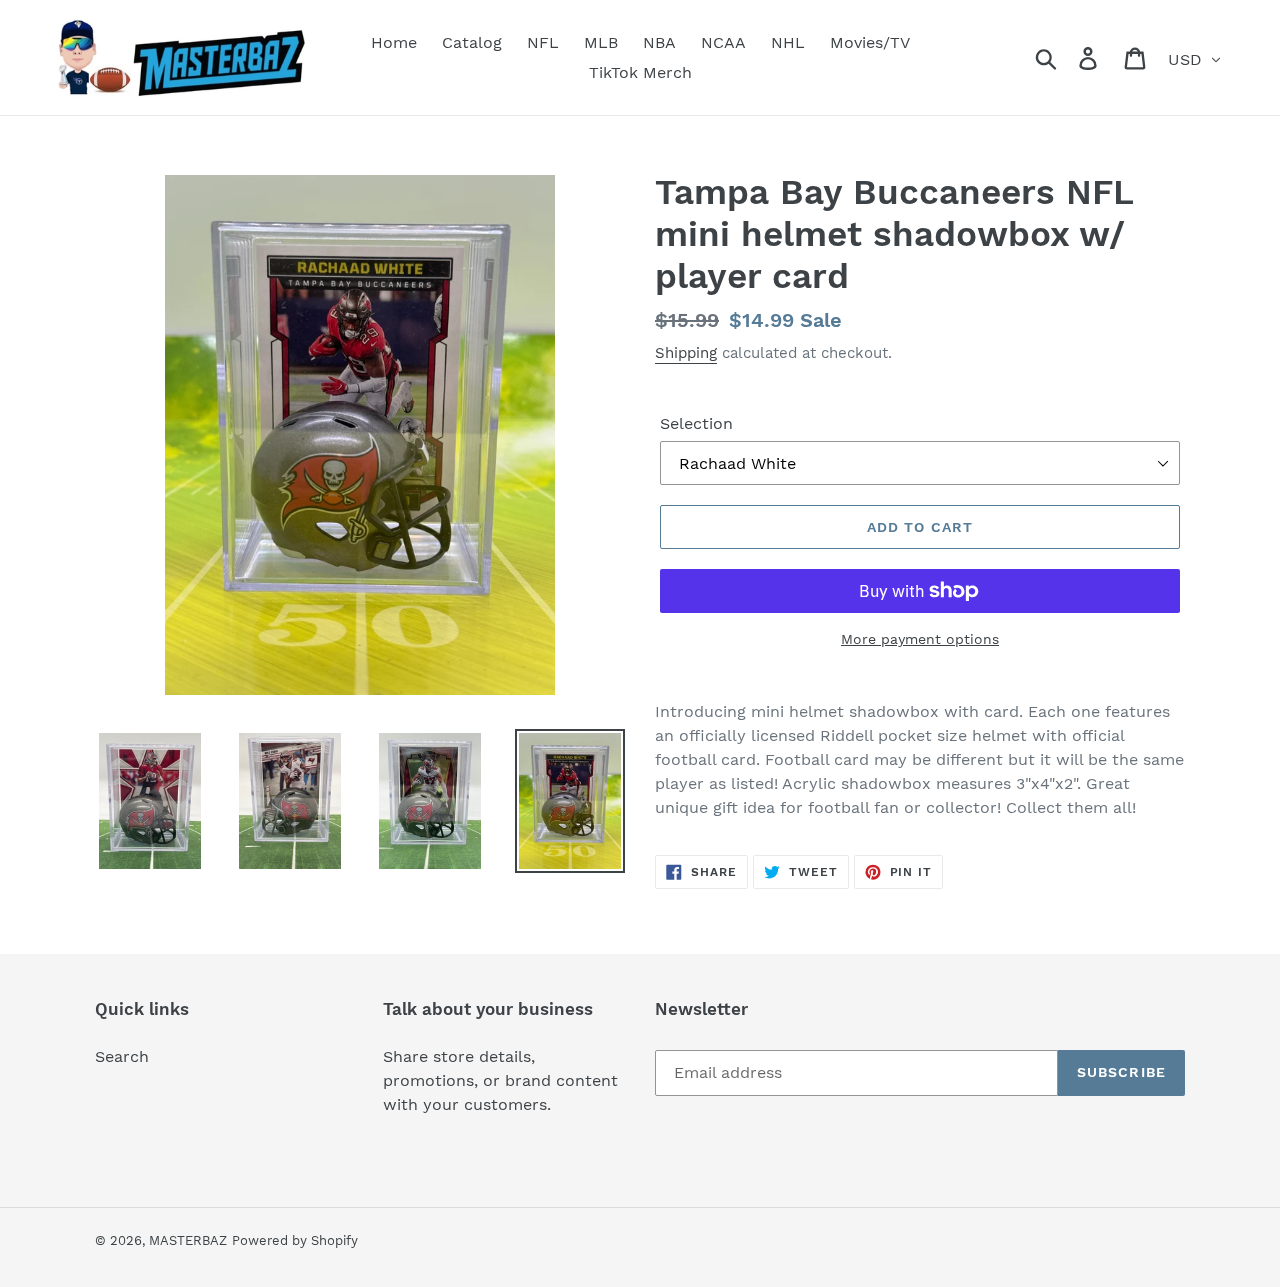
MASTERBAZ (188, 1240)
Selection (696, 423)
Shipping (686, 353)
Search (122, 1056)
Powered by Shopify (295, 1240)
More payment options (920, 639)
